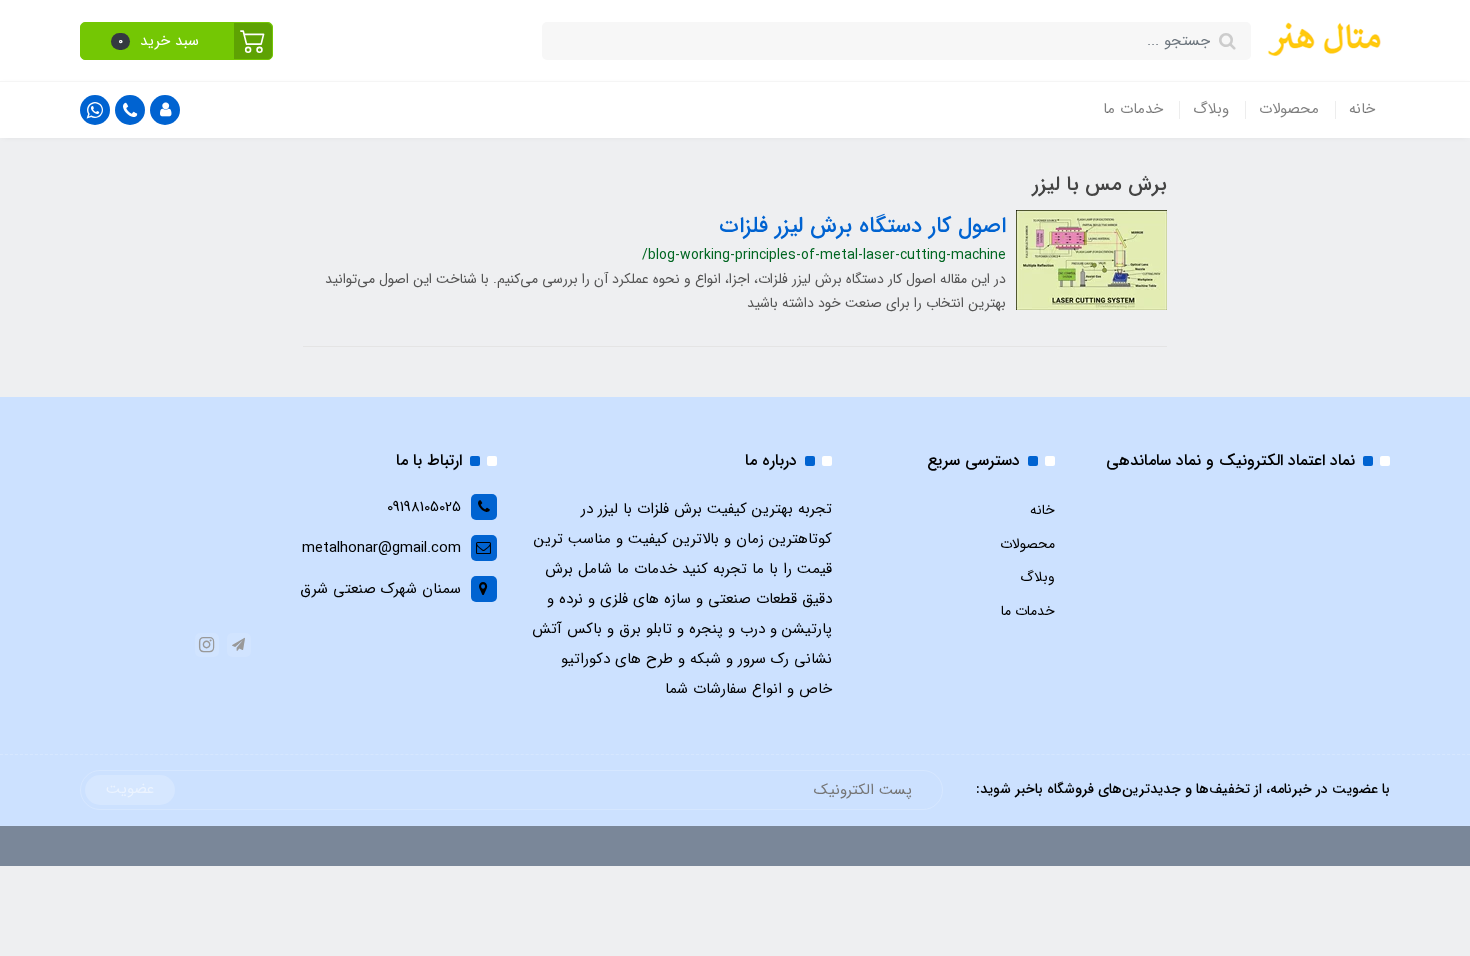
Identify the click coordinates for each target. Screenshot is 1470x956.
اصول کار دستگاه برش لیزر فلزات (862, 226)
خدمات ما (1133, 109)
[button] (176, 41)
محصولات (1289, 109)
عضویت (130, 789)
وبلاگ (1211, 109)
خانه (1362, 109)
